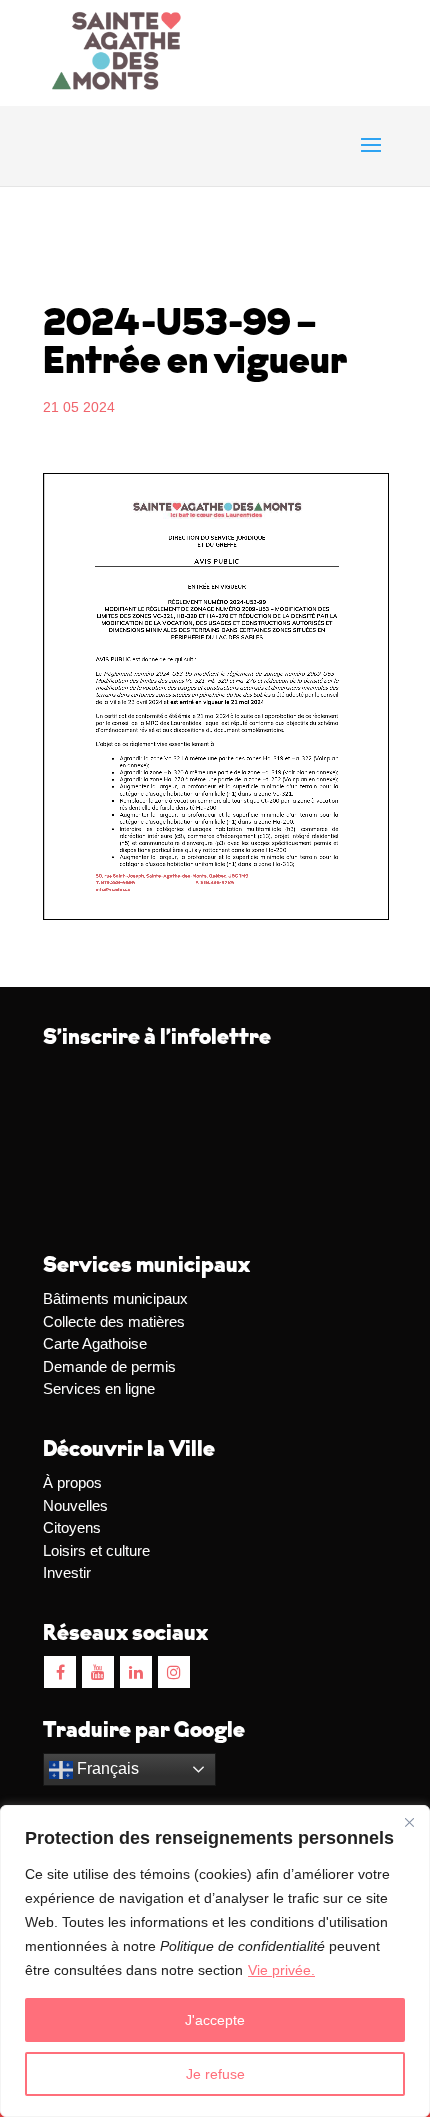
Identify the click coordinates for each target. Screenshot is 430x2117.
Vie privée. (281, 1970)
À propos (72, 1482)
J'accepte (215, 2020)
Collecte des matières (114, 1321)
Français (106, 1768)
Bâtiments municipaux (115, 1298)
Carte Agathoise (95, 1343)
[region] (215, 1961)
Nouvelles (75, 1505)
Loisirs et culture (96, 1550)
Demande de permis (109, 1366)
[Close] (409, 1822)
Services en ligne (99, 1388)
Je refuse (215, 2074)
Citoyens (72, 1527)
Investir (67, 1572)
